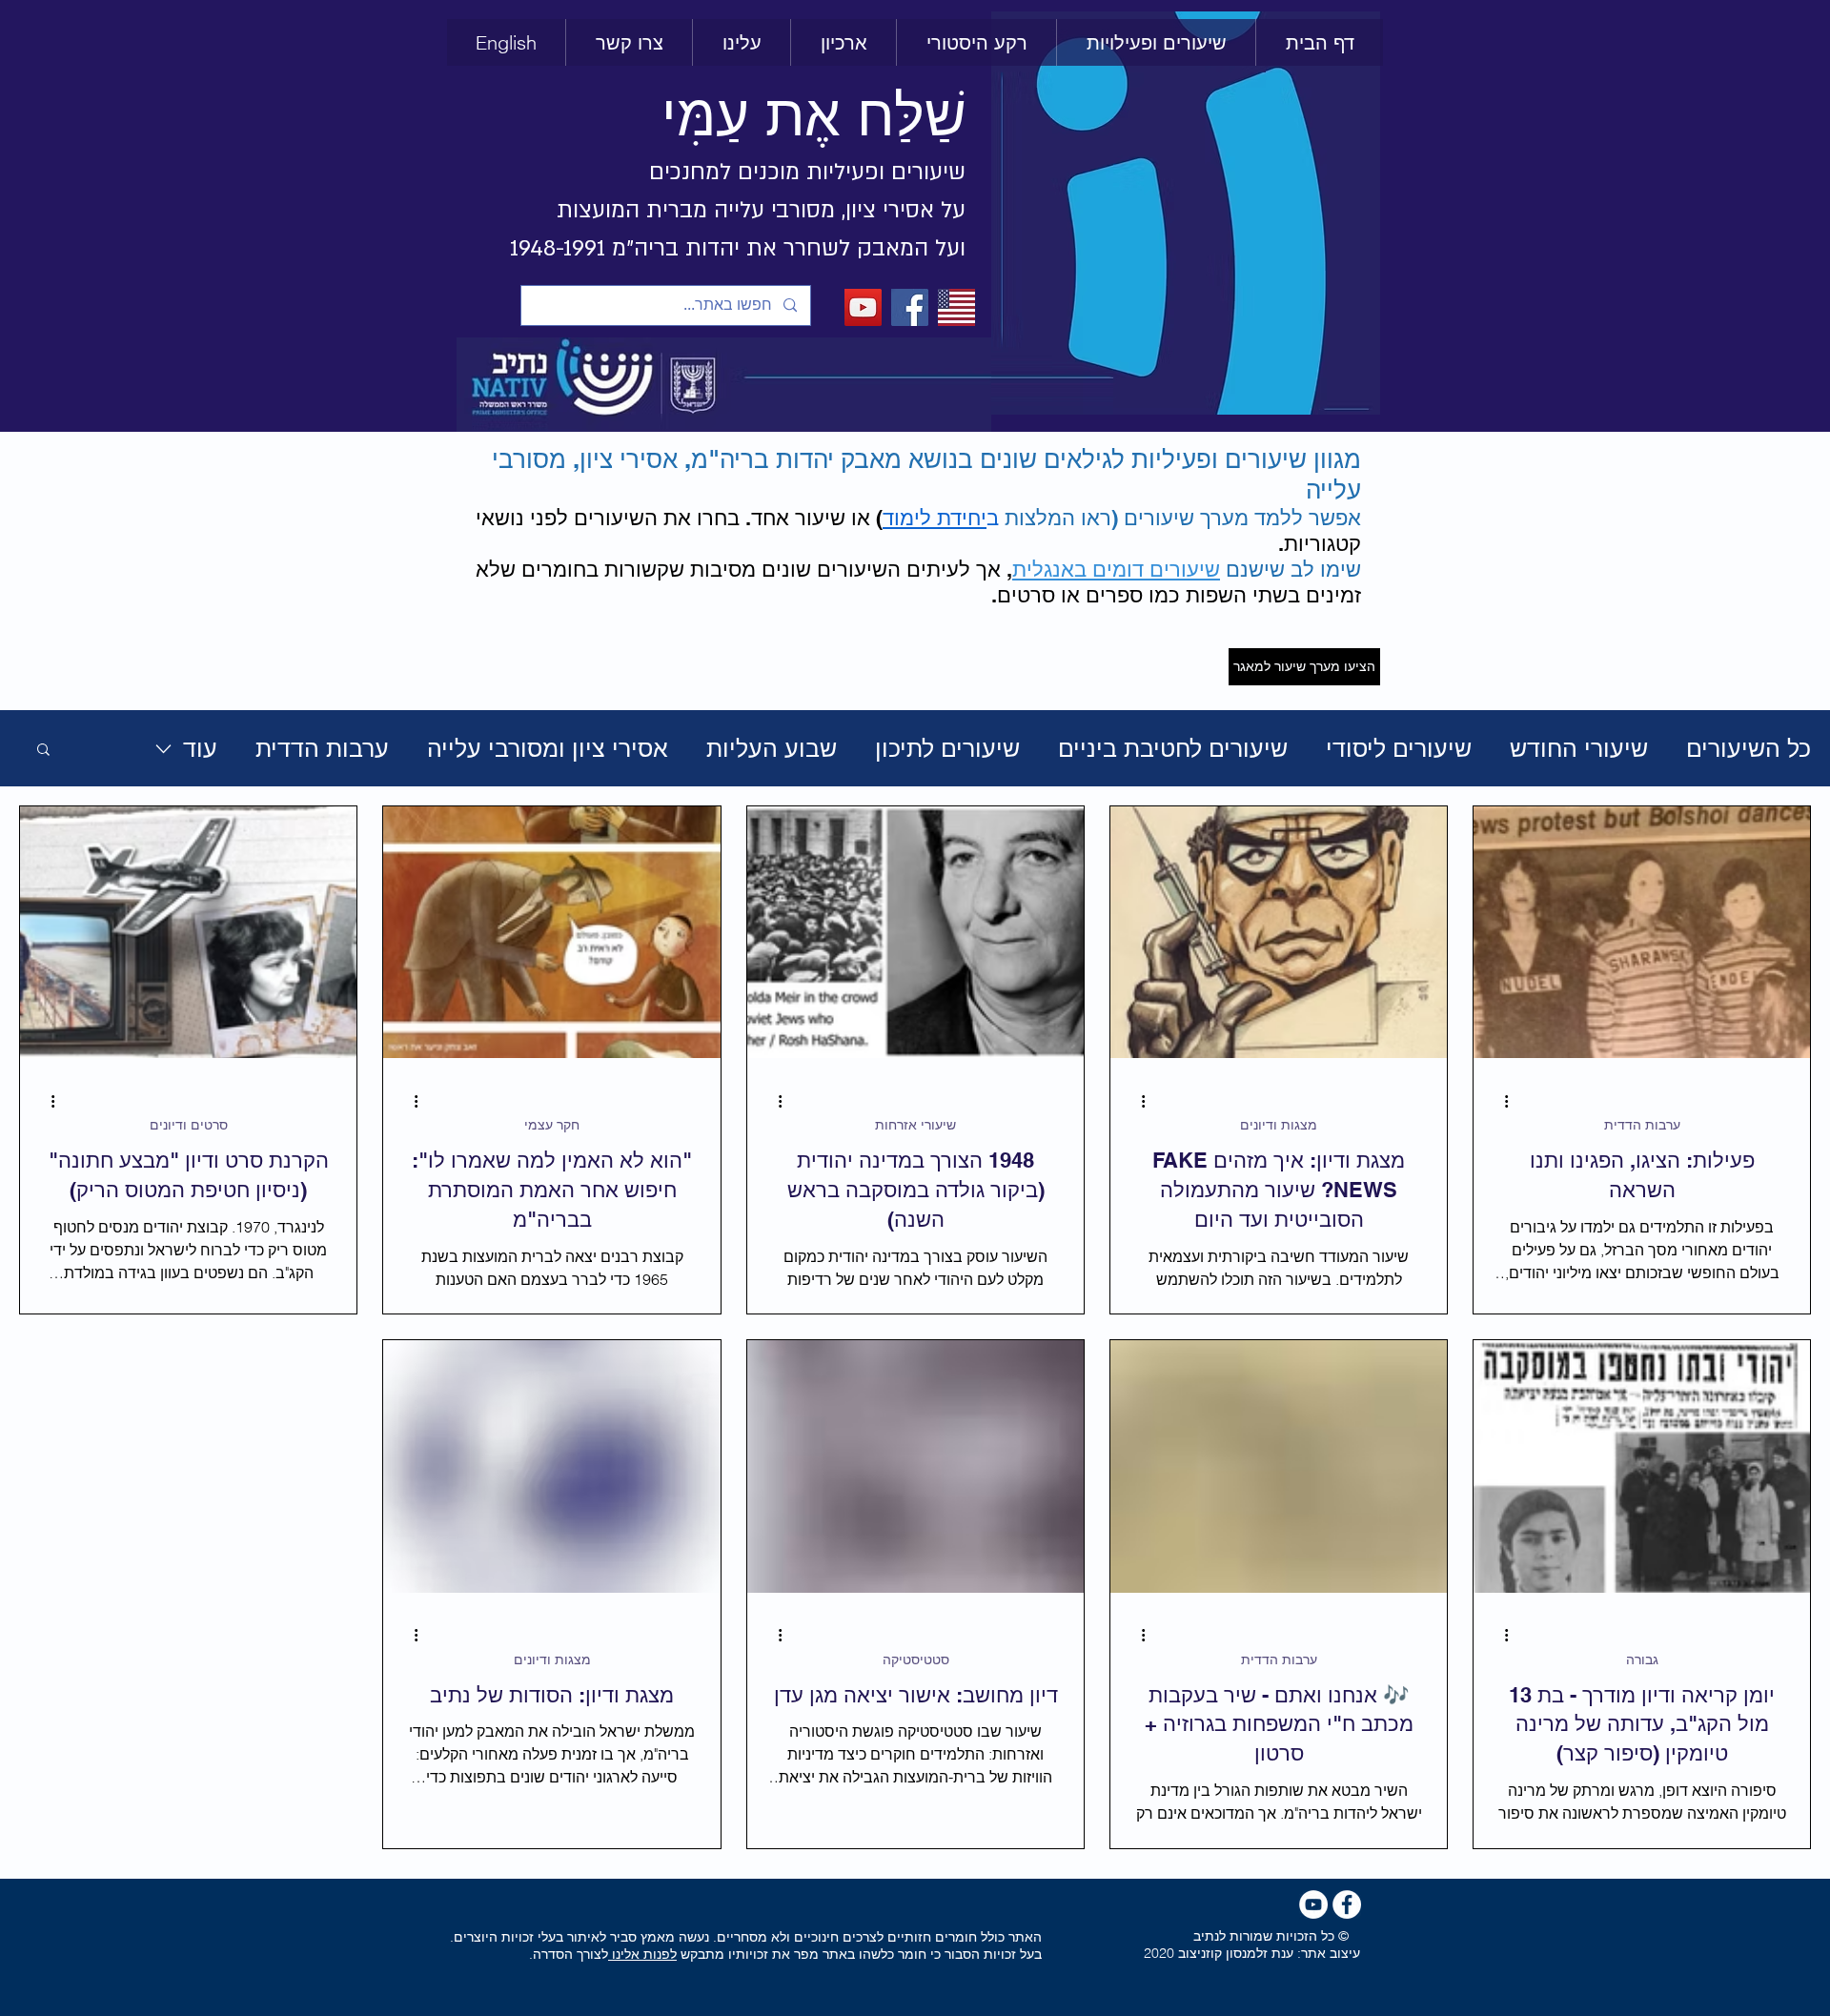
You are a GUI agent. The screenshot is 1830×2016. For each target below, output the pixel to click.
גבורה (1642, 1660)
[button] (976, 42)
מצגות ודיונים (1279, 1125)
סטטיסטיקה (916, 1660)
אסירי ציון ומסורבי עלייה (548, 748)
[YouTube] (863, 307)
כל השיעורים (1749, 748)
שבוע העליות (772, 748)
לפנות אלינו (642, 1954)
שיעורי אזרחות (915, 1125)
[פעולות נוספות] (1499, 1101)
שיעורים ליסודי (1399, 748)
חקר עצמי (552, 1125)
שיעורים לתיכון (947, 748)
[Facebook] (910, 307)
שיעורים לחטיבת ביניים (1173, 748)
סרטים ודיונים (189, 1125)
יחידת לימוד (935, 518)
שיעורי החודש (1579, 748)
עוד (200, 748)
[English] (956, 307)
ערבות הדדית (322, 748)
